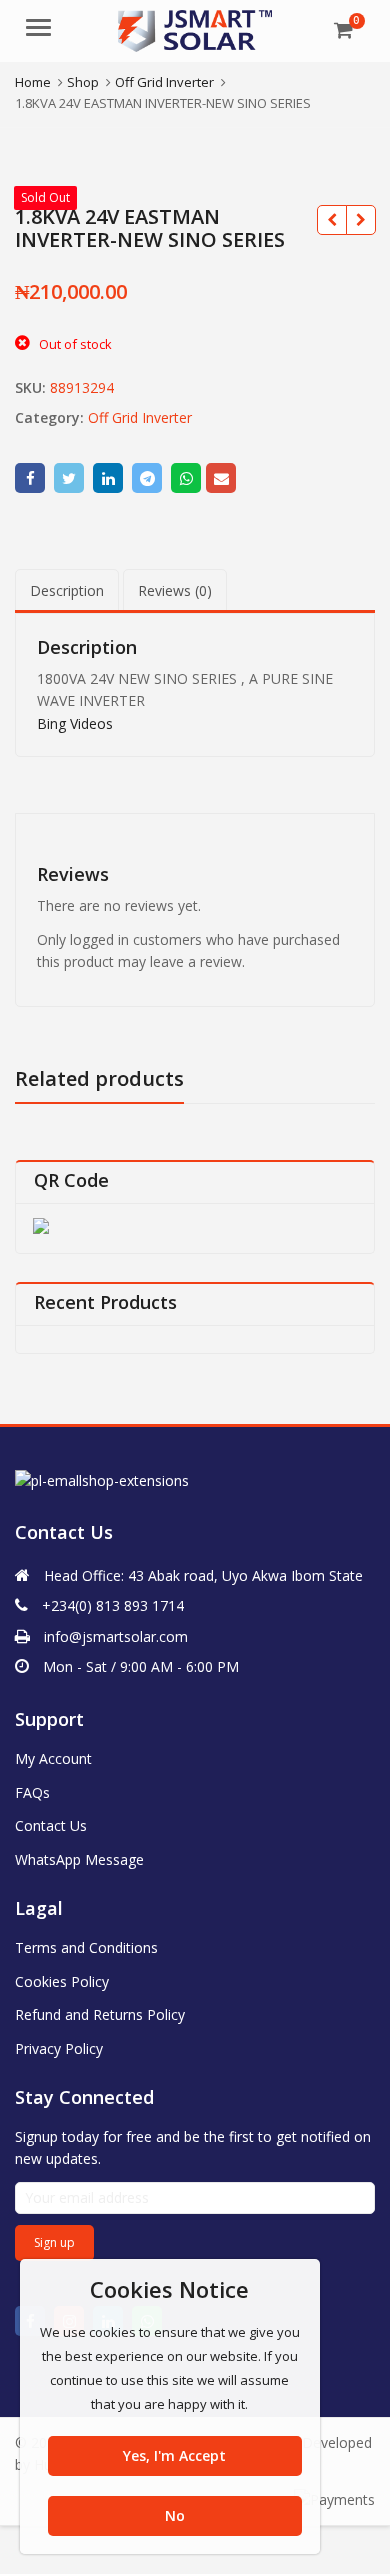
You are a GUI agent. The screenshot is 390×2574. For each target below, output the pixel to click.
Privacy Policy (59, 2048)
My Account (53, 1758)
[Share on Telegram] (147, 478)
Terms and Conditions (86, 1947)
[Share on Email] (221, 478)
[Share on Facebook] (30, 478)
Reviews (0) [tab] (175, 590)
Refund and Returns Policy (100, 2014)
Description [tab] (67, 590)
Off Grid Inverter (140, 417)
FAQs (32, 1792)
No (175, 2515)
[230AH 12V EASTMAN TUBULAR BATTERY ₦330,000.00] (331, 220)
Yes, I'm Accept (174, 2455)
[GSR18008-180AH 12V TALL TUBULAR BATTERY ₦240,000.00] (360, 220)
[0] (343, 30)
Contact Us (51, 1825)
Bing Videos (75, 723)
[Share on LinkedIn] (108, 478)
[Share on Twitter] (69, 478)
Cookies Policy (62, 1981)
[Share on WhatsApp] (186, 478)
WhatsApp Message (79, 1859)
